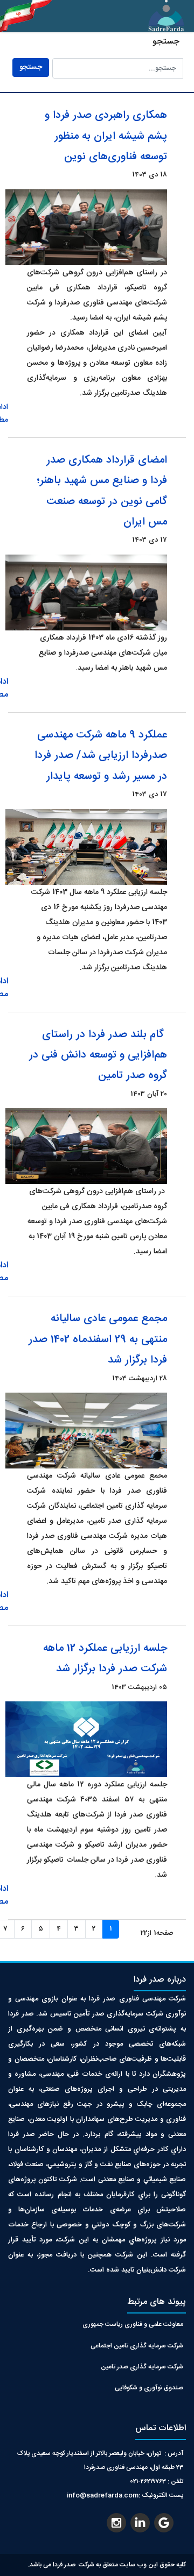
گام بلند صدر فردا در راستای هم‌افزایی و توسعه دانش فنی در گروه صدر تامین (98, 1055)
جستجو (31, 67)
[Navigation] (52, 16)
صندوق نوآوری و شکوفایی (149, 2388)
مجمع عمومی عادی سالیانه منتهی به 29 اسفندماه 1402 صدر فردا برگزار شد (98, 1339)
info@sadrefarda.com (103, 2495)
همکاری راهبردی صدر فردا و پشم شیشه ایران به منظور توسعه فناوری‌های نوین (106, 136)
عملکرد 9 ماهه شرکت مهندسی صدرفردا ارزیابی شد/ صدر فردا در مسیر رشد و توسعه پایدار (101, 756)
